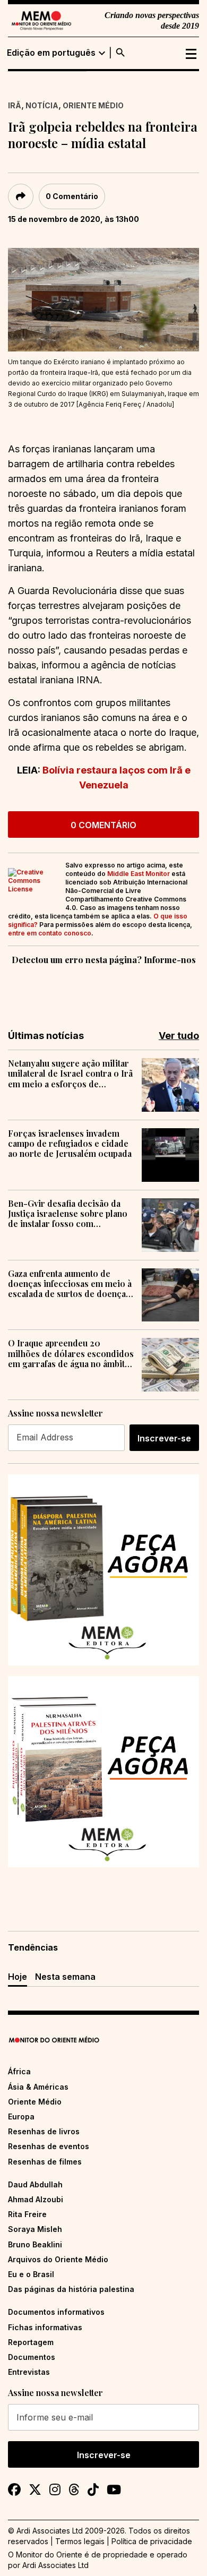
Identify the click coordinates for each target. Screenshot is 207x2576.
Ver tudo (179, 1036)
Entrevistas (29, 2372)
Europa (21, 2116)
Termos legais (80, 2541)
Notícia (42, 105)
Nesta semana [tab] (65, 1977)
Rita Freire (27, 2214)
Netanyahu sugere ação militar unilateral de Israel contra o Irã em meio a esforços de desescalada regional (70, 1074)
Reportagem (31, 2342)
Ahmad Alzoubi (36, 2199)
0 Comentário (72, 196)
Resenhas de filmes (45, 2162)
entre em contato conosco (50, 933)
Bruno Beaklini (35, 2244)
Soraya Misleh (35, 2229)
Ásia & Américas (38, 2087)
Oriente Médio (93, 105)
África (19, 2071)
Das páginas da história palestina (71, 2289)
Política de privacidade (152, 2541)
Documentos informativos (56, 2312)
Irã (15, 105)
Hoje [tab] (18, 1977)
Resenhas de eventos (49, 2146)
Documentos (32, 2357)
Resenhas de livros (44, 2131)
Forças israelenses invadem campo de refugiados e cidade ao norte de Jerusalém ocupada (70, 1144)
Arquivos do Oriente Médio (58, 2259)
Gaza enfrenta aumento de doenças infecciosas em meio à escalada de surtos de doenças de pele (70, 1284)
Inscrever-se (164, 1438)
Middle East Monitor (139, 874)
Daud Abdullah (35, 2184)
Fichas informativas (45, 2327)
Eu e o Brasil (31, 2274)
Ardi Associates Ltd (55, 2565)
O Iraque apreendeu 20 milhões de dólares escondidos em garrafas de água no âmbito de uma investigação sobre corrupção (71, 1353)
